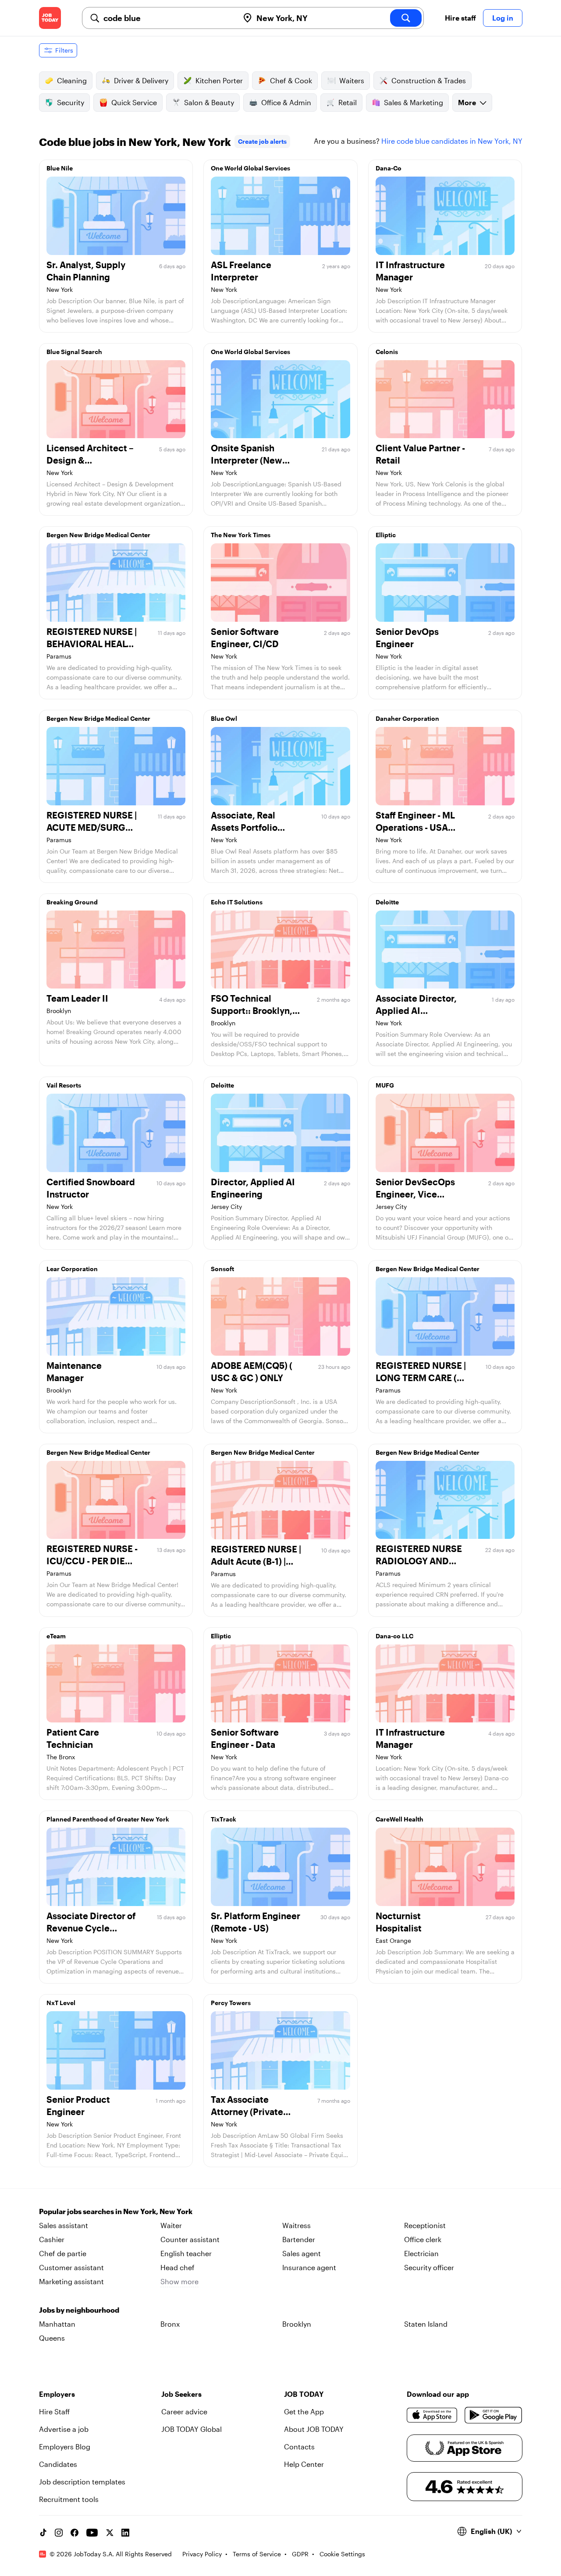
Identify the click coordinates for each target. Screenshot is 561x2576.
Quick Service (134, 102)
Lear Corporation (72, 1269)
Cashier (52, 2239)
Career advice (184, 2411)
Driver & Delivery (141, 80)
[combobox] (168, 18)
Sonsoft (222, 1269)
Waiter (171, 2225)
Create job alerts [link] (262, 141)
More (467, 102)
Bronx (170, 2324)
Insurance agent (309, 2267)
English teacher (186, 2253)
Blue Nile (60, 168)
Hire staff (460, 18)
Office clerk (423, 2239)
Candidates (58, 2464)
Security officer (429, 2267)
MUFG (385, 1085)
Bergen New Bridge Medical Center (98, 535)
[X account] (110, 2533)
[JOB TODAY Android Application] (493, 2415)
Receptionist (425, 2225)
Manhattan (57, 2324)
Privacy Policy (202, 2554)
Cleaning (72, 80)
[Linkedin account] (125, 2533)
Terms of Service (257, 2554)
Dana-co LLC (394, 1636)
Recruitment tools (69, 2499)
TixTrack (224, 1819)
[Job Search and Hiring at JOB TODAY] (50, 18)
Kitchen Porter (219, 80)
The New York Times (241, 535)
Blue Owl (224, 718)
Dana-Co (389, 168)
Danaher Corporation (407, 718)
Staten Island (426, 2324)
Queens (52, 2338)
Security (71, 102)
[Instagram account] (59, 2533)
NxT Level (61, 2003)
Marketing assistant (71, 2281)
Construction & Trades (429, 80)
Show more (179, 2281)
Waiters (352, 80)
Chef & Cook (291, 80)
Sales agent (302, 2253)
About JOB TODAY (314, 2429)
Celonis (387, 352)
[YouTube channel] (92, 2533)
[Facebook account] (75, 2533)
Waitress (296, 2225)
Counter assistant (190, 2239)
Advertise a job (64, 2429)
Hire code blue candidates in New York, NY (452, 141)
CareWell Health (399, 1819)
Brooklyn (297, 2324)
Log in (503, 18)
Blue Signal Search (74, 352)
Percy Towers (231, 2003)
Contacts (299, 2447)
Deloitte (387, 902)
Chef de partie (63, 2253)
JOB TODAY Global (192, 2429)
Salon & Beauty (209, 102)
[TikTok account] (43, 2533)
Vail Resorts (64, 1085)
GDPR (300, 2554)
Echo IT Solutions (237, 902)
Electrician (421, 2253)
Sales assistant (64, 2225)
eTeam (56, 1636)
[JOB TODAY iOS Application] (432, 2415)
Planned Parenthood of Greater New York (108, 1819)
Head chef (178, 2267)
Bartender (299, 2239)
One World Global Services (250, 168)
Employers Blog (65, 2447)
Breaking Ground (72, 902)
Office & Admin (286, 102)
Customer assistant (71, 2267)
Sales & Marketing (414, 102)
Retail (348, 102)
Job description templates (82, 2482)
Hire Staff (54, 2411)
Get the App (304, 2411)
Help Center (304, 2464)
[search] (406, 18)
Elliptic (386, 535)
